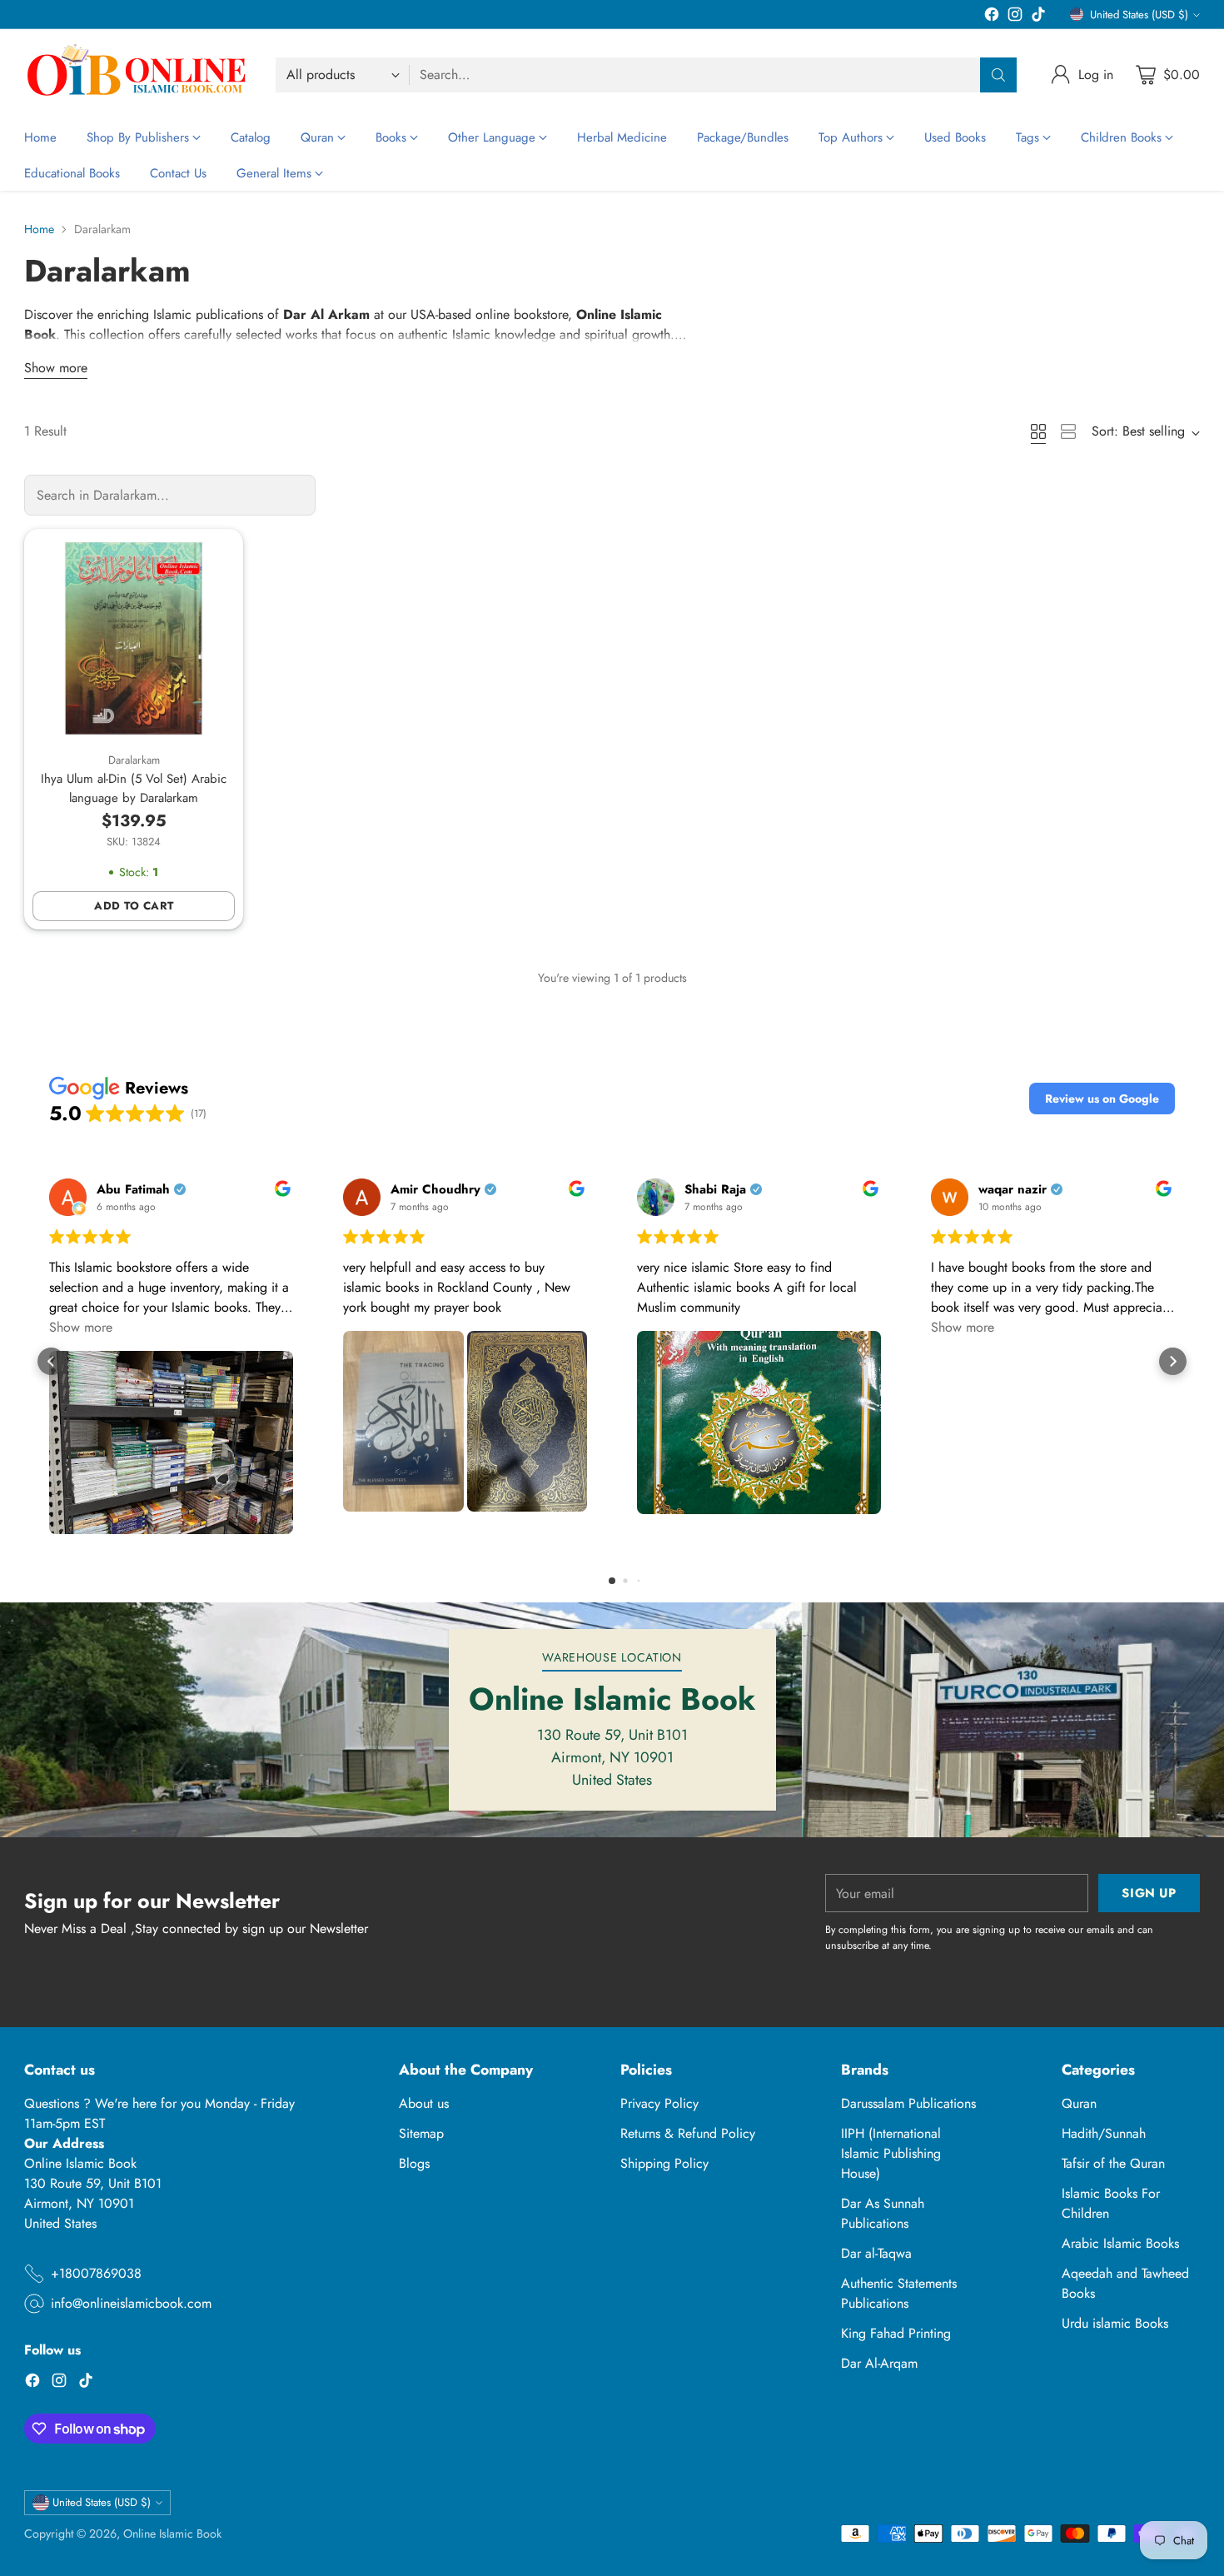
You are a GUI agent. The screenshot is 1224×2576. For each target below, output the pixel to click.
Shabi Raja (715, 1190)
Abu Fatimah (133, 1190)
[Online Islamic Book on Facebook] (992, 17)
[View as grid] (1038, 431)
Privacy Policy (659, 2103)
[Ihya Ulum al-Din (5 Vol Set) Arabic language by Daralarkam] (134, 638)
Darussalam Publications (908, 2103)
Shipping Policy (664, 2163)
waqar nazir (1013, 1190)
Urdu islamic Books (1115, 2323)
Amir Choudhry (435, 1190)
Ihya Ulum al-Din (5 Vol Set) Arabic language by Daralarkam (134, 788)
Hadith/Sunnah (1104, 2133)
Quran (1079, 2103)
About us (424, 2103)
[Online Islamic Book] (137, 75)
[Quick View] (213, 559)
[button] (1102, 1099)
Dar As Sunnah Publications (883, 2213)
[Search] (998, 75)
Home (39, 229)
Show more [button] (81, 1327)
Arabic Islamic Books (1120, 2243)
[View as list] (1068, 431)
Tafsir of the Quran (1113, 2163)
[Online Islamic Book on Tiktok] (1038, 17)
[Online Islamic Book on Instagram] (1015, 17)
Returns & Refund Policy (688, 2133)
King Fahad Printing (896, 2333)
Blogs (414, 2163)
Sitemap (421, 2133)
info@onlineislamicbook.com (131, 2303)
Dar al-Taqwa (876, 2253)
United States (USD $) (1139, 15)
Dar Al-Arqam (879, 2363)
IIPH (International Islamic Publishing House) (891, 2153)
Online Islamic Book (172, 2534)
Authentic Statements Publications (899, 2293)
